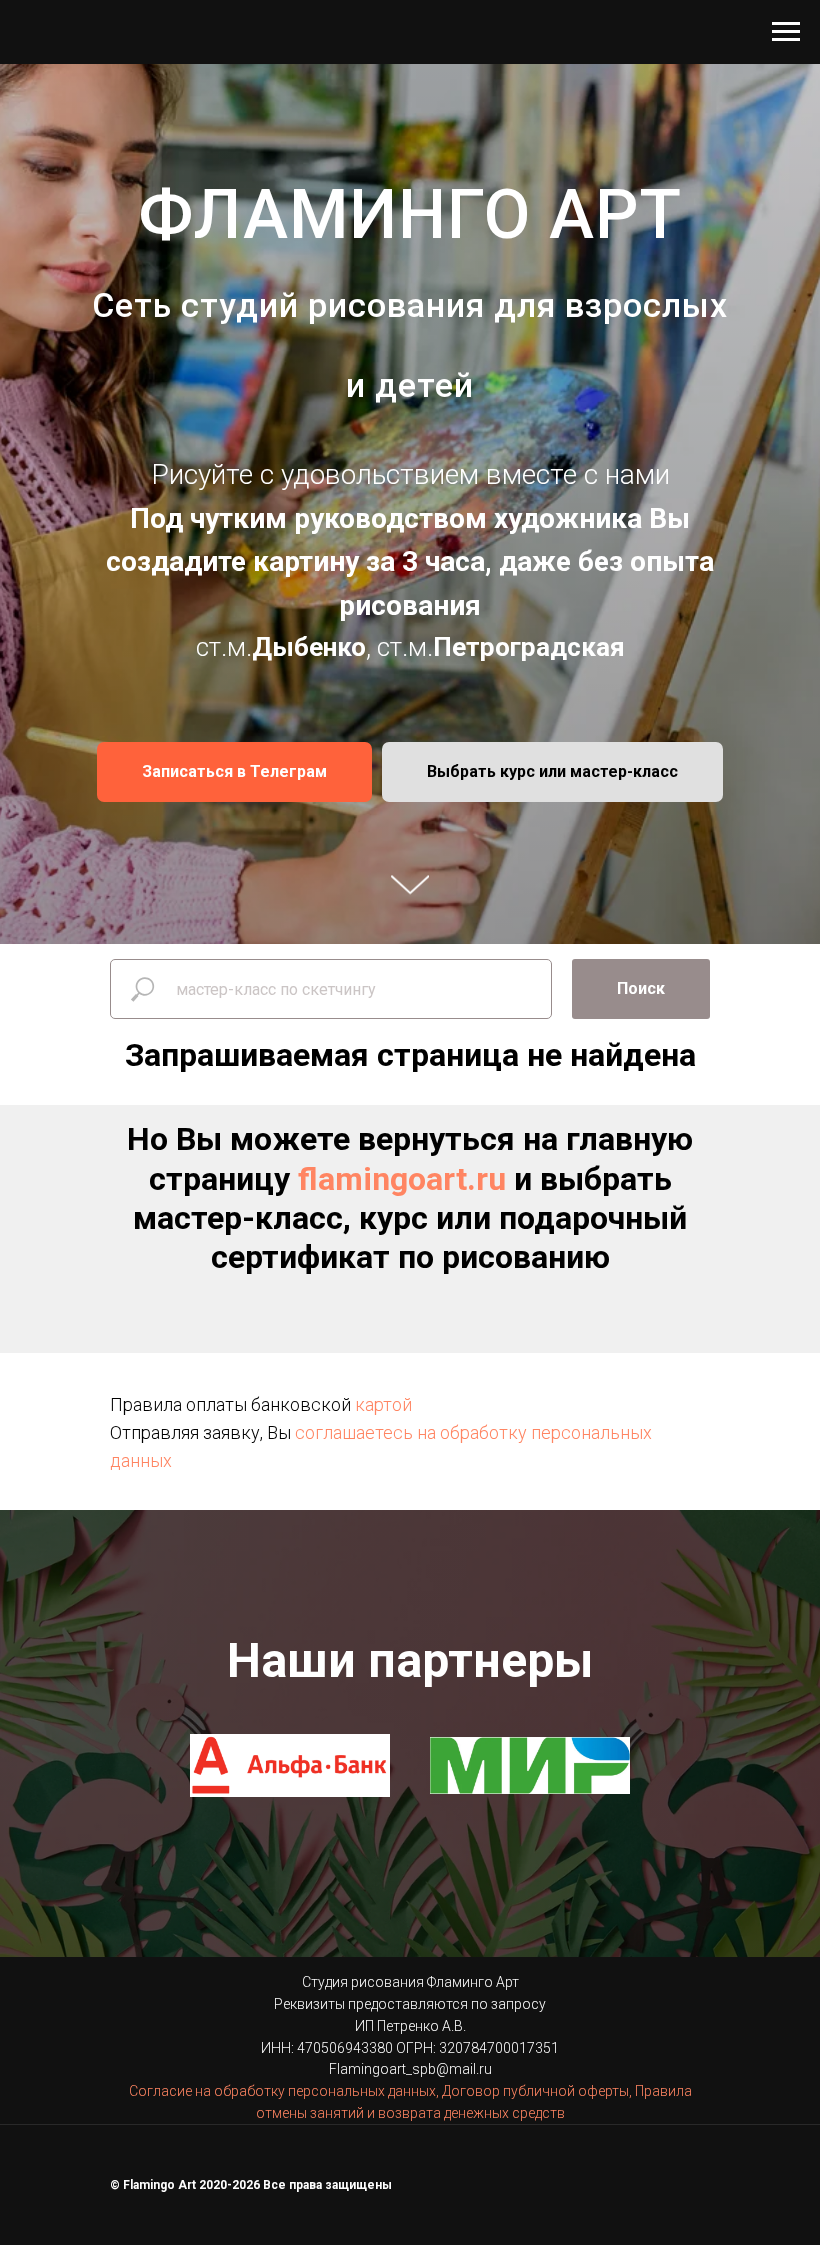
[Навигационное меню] (786, 32)
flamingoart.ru (402, 2031)
